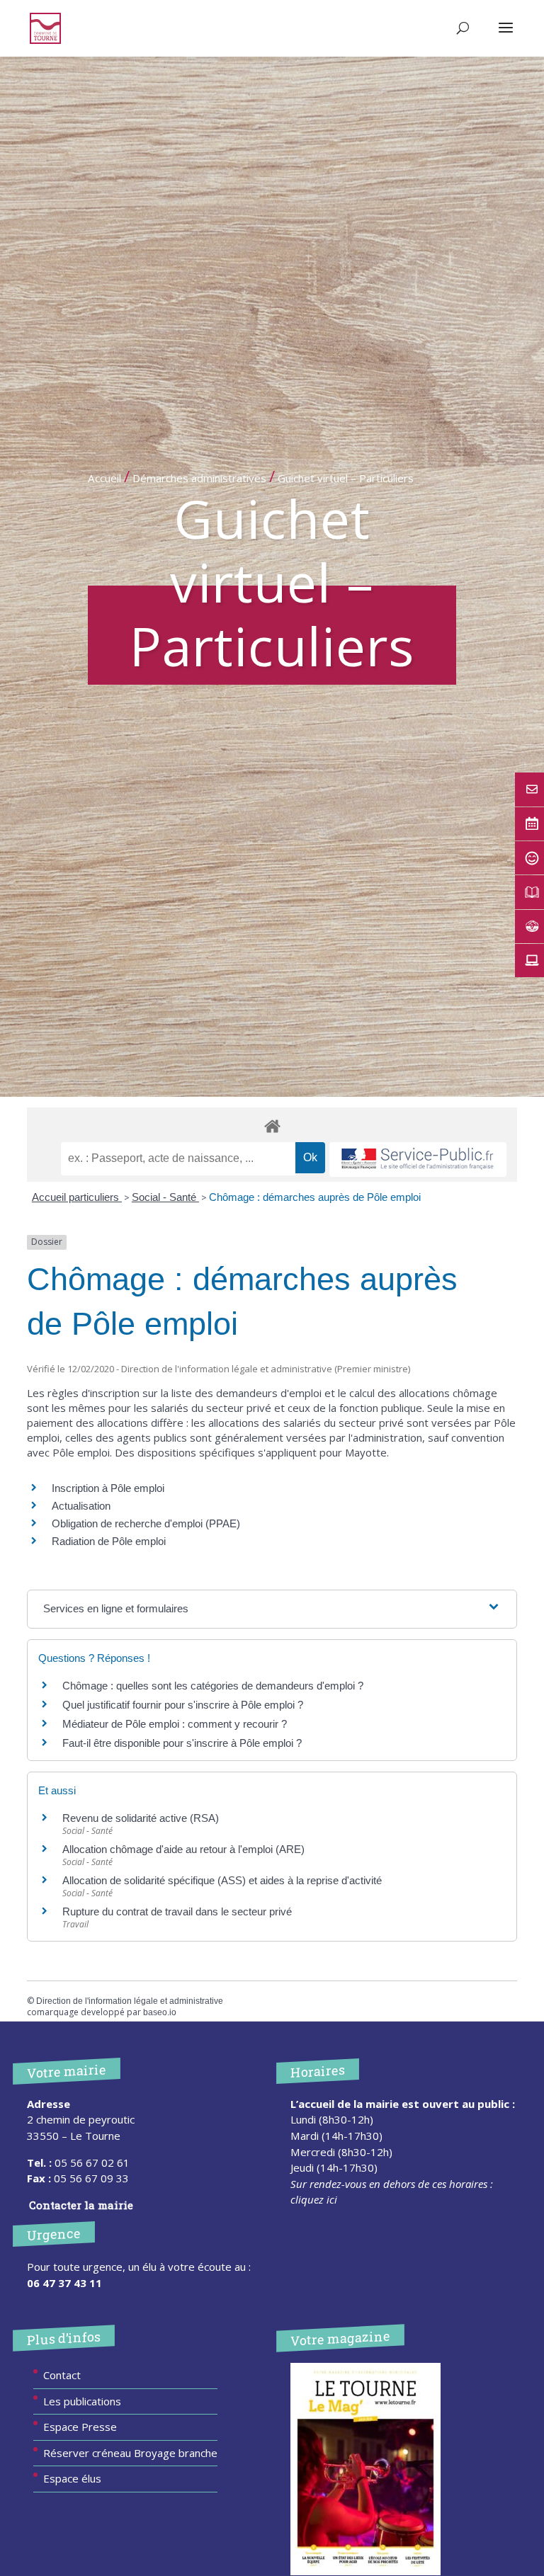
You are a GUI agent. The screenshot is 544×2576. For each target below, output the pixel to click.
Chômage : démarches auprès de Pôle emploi (315, 1197)
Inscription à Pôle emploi (108, 1488)
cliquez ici (314, 2199)
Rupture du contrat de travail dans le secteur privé (177, 1911)
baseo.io (160, 2012)
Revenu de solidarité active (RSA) (141, 1818)
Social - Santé (165, 1197)
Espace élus (72, 2478)
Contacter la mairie (81, 2205)
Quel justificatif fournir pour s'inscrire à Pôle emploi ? (183, 1705)
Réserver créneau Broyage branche (130, 2453)
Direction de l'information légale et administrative (130, 2001)
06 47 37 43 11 (64, 2283)
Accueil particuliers (77, 1197)
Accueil (104, 478)
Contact (62, 2375)
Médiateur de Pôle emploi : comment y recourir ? (175, 1724)
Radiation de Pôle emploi (109, 1541)
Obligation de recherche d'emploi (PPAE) (146, 1523)
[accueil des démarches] (272, 1125)
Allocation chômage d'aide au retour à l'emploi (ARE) (183, 1849)
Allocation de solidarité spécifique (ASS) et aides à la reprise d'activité (222, 1880)
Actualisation (81, 1506)
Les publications (82, 2401)
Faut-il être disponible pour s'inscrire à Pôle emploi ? (182, 1743)
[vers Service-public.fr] (418, 1159)
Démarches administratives (199, 478)
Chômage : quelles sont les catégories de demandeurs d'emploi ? (213, 1686)
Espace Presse (80, 2427)
